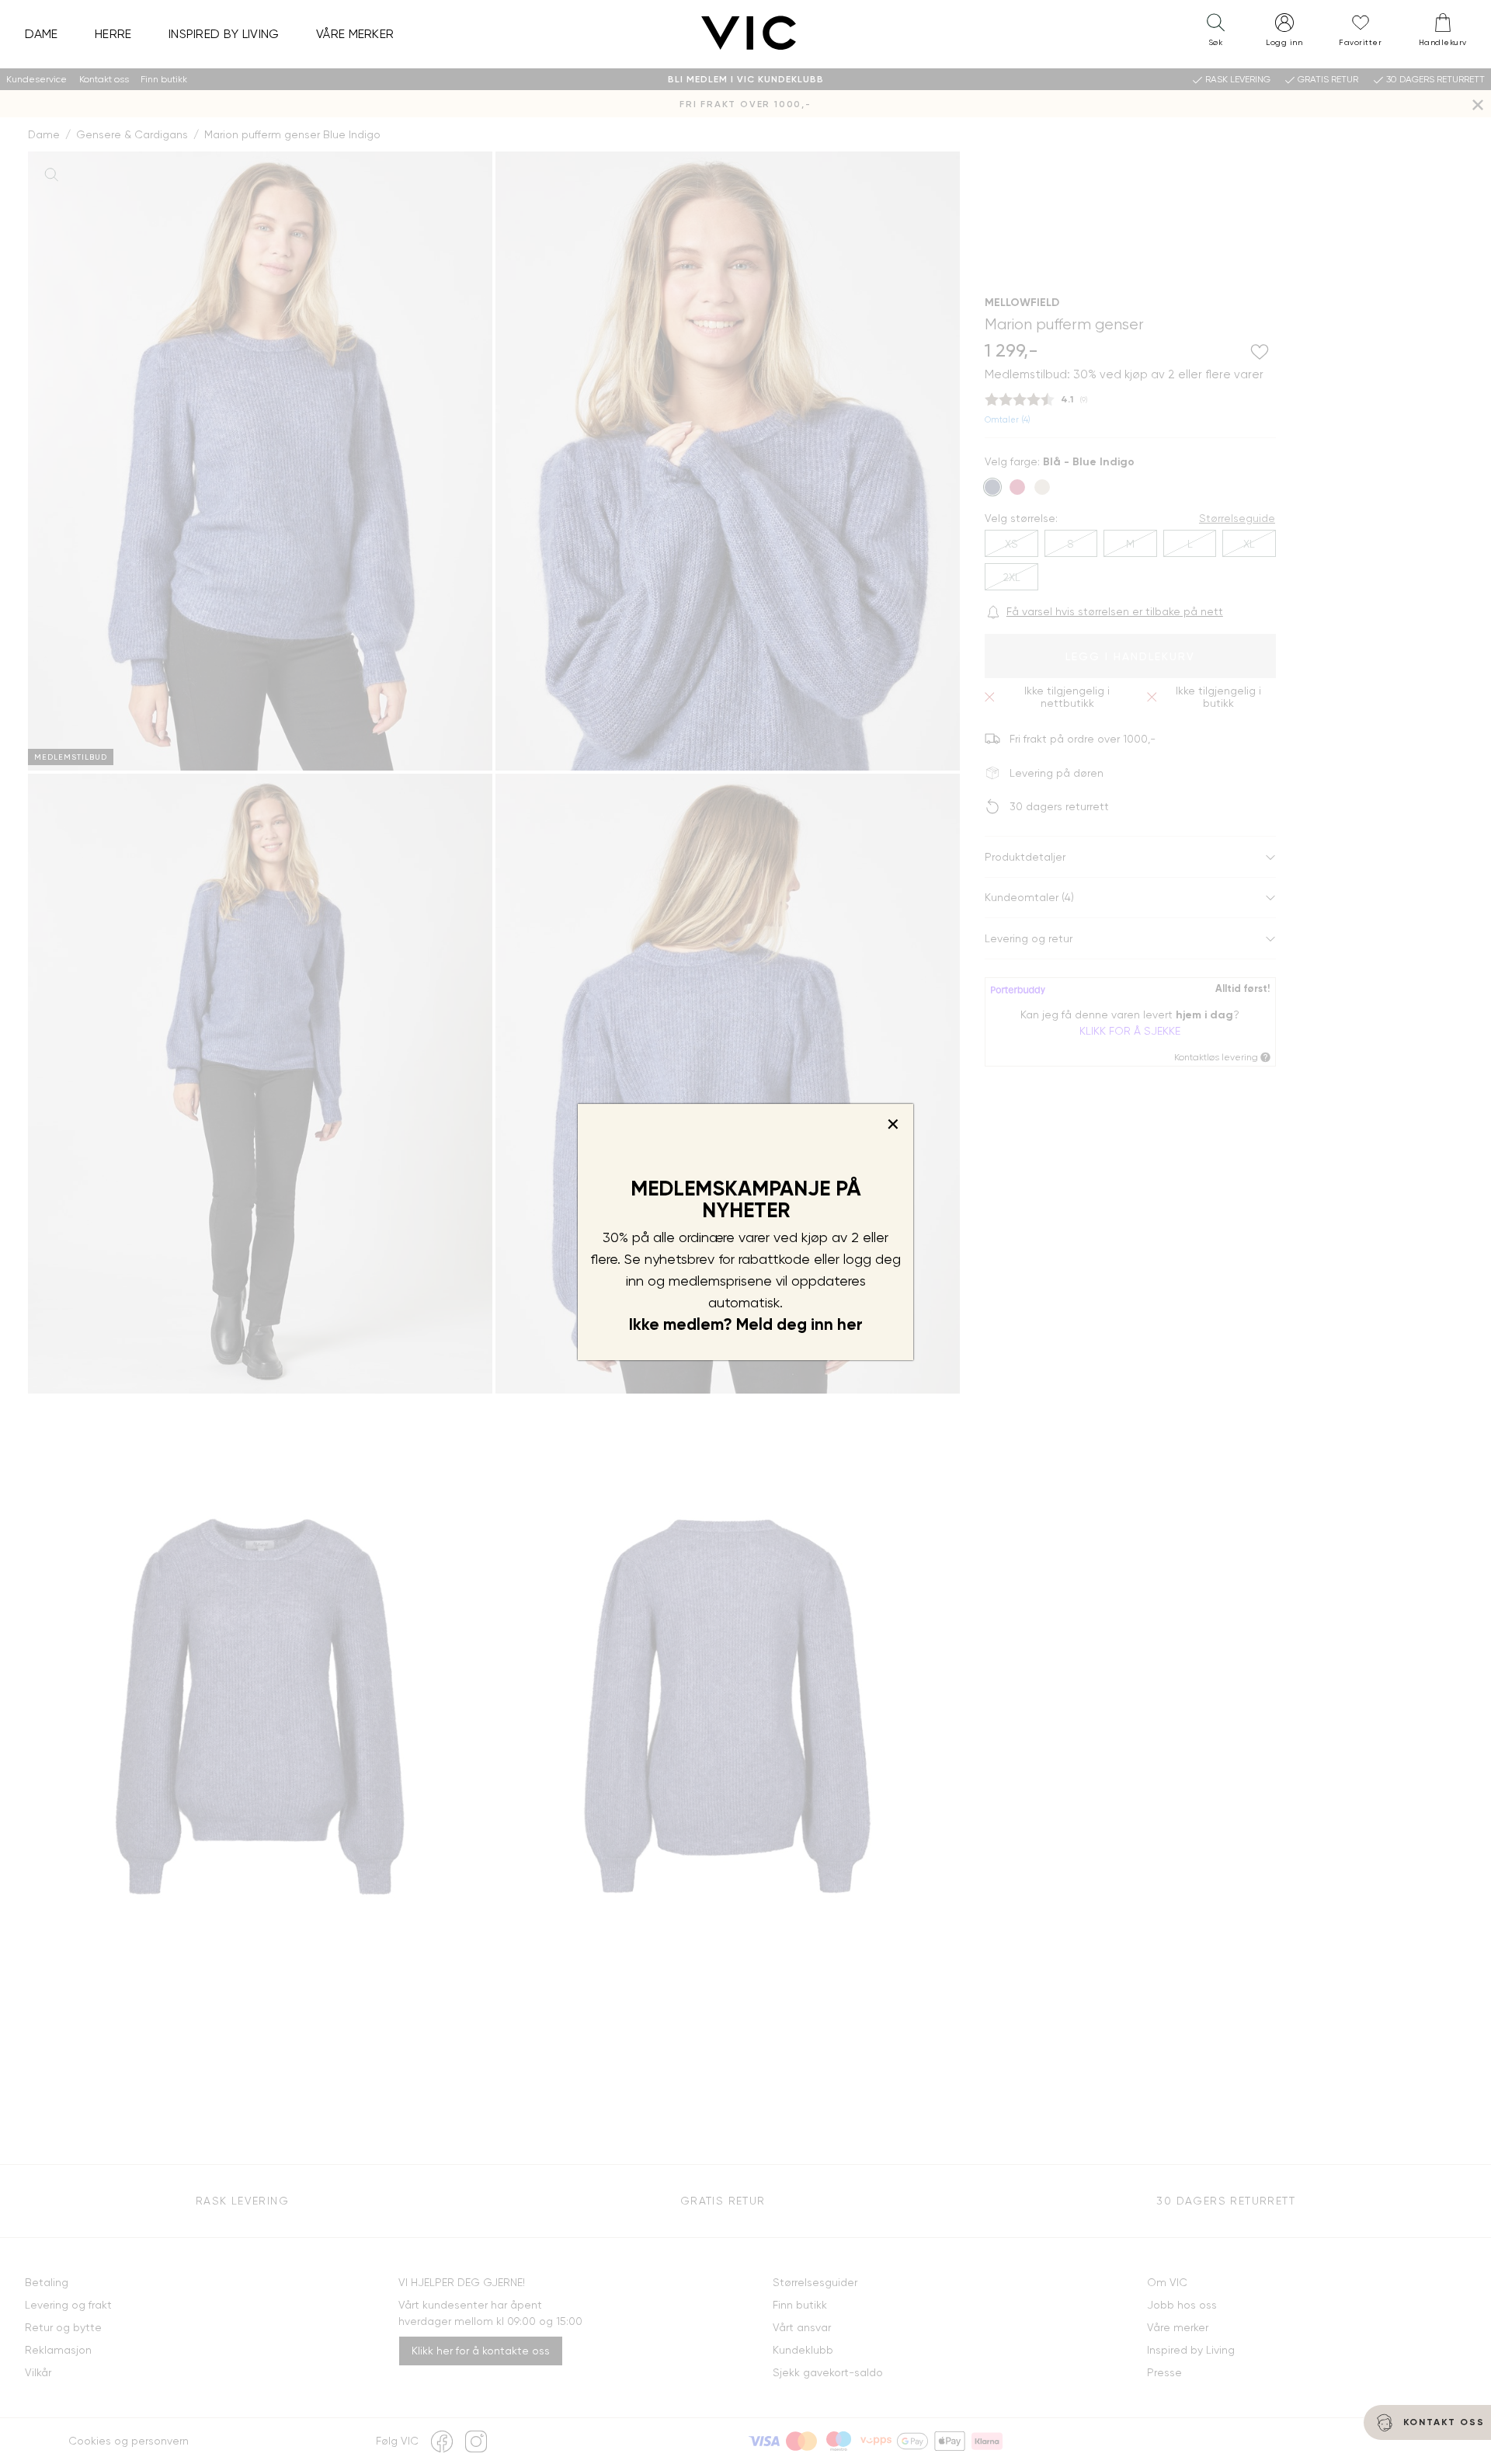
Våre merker (355, 34)
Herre (113, 34)
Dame (42, 34)
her (850, 1324)
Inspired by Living (224, 34)
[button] (1215, 33)
